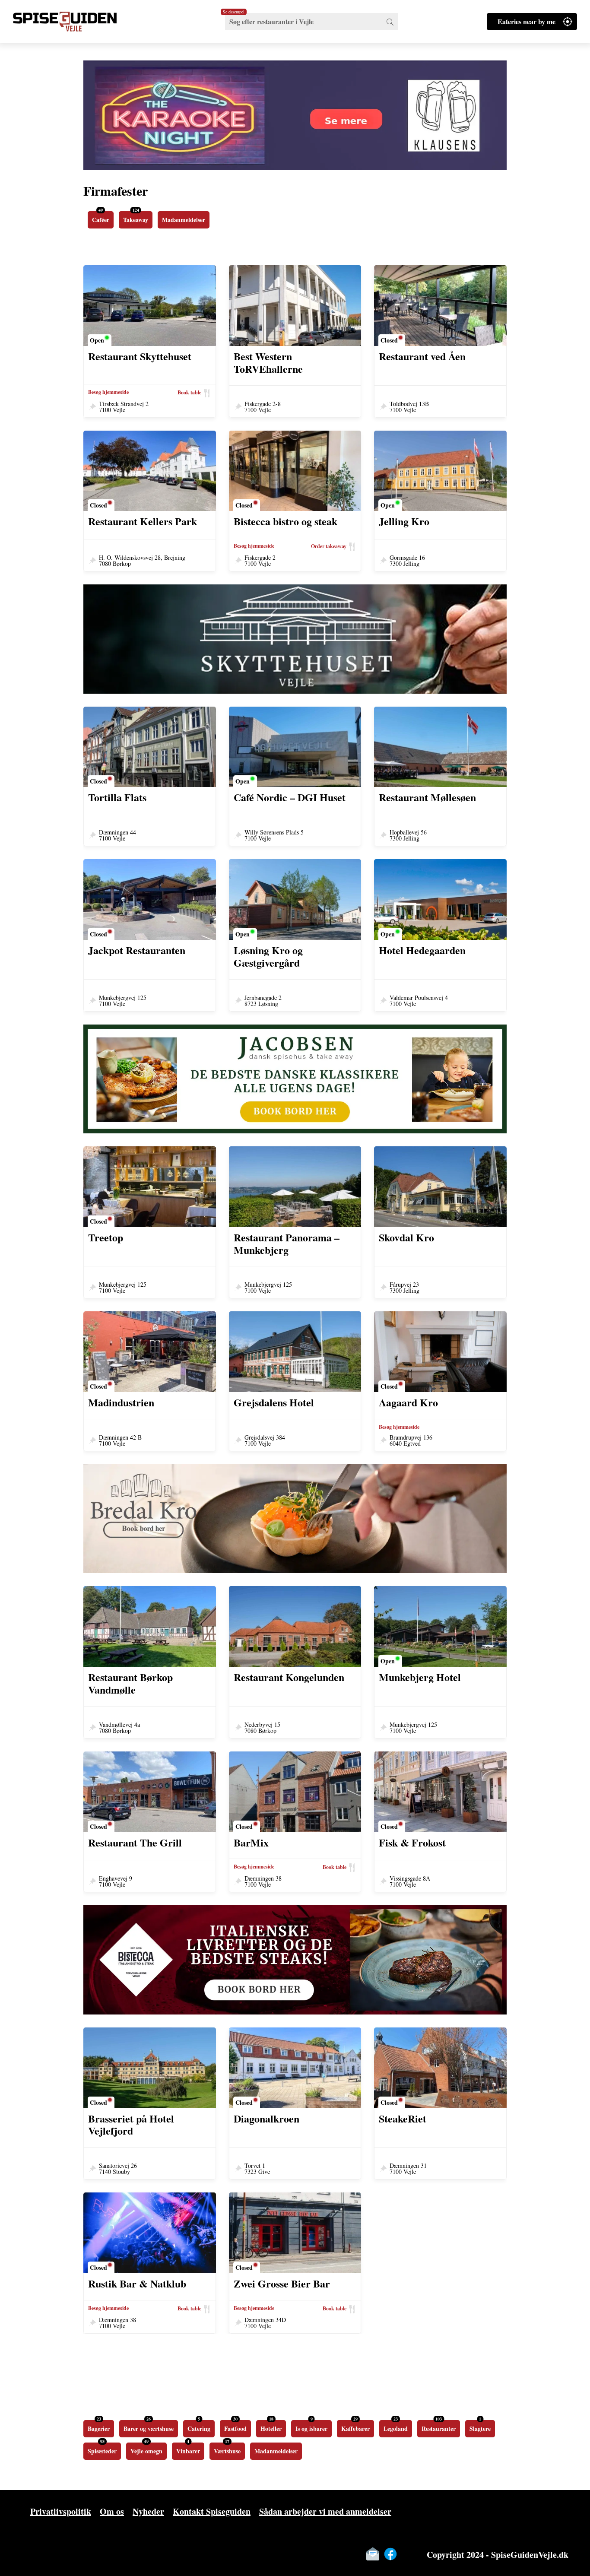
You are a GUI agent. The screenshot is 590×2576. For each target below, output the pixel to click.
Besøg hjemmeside (108, 392)
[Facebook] (390, 2554)
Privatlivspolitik (61, 2511)
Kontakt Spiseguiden (212, 2511)
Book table (189, 392)
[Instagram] (408, 2554)
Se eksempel (234, 12)
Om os (112, 2511)
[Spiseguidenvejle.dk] (76, 22)
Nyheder (148, 2511)
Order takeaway (329, 546)
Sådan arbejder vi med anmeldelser (325, 2511)
